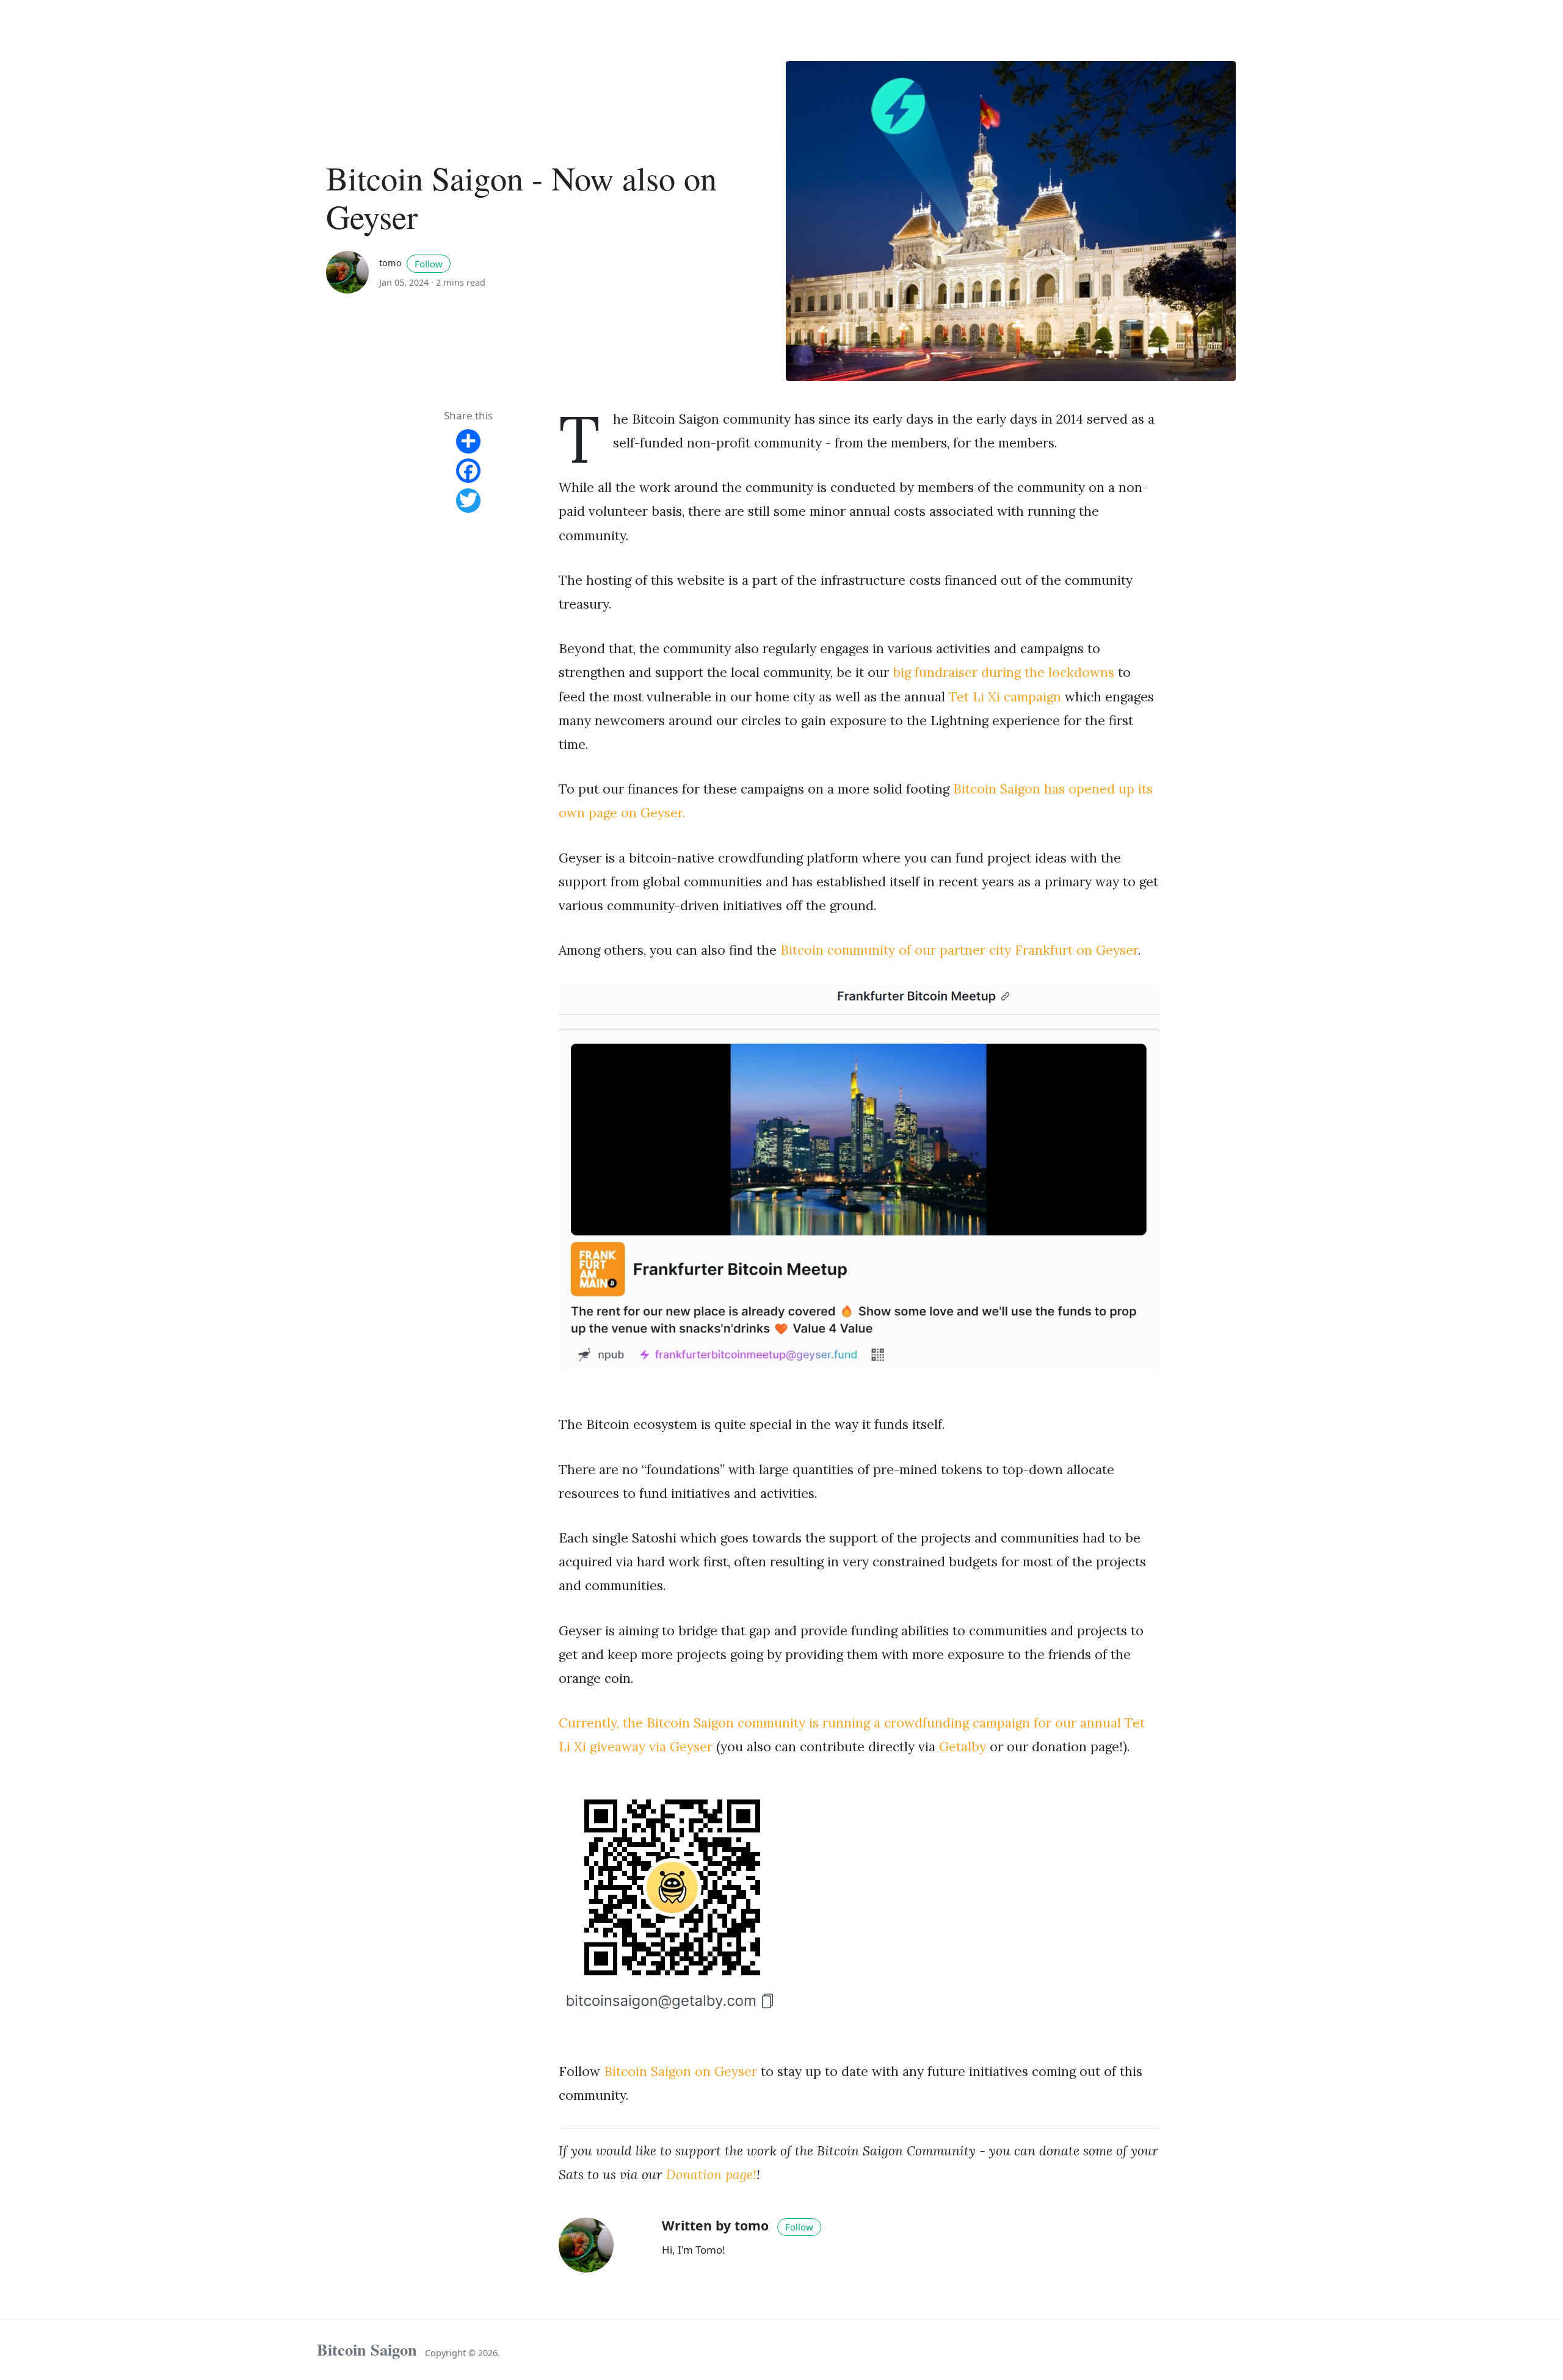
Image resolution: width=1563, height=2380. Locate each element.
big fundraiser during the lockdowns (1003, 672)
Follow (429, 264)
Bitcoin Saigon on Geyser (680, 2071)
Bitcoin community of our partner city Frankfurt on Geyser (959, 950)
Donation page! (711, 2175)
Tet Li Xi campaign (1005, 697)
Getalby (963, 1747)
